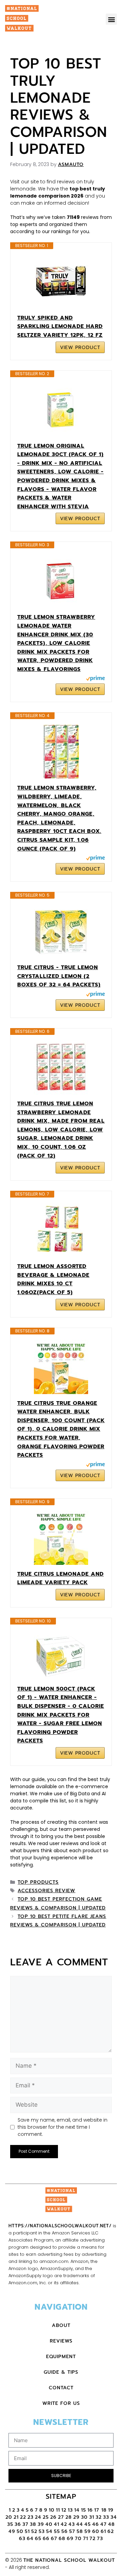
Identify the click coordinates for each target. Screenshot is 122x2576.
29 (76, 2517)
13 (70, 2510)
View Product (80, 347)
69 (70, 2539)
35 (10, 2524)
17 (98, 2510)
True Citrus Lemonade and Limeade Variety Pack (60, 1578)
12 (64, 2510)
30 (84, 2517)
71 (86, 2539)
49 (12, 2531)
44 (80, 2524)
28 (69, 2517)
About (61, 2325)
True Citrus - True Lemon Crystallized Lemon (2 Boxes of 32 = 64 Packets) (59, 976)
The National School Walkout (69, 2560)
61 (103, 2531)
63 (22, 2539)
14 (77, 2510)
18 (104, 2510)
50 (20, 2531)
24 (38, 2517)
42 (64, 2524)
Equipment (61, 2357)
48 (111, 2524)
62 (111, 2531)
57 (72, 2531)
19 (111, 2510)
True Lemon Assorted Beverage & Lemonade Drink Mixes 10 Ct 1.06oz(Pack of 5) (53, 1279)
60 (96, 2531)
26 (53, 2517)
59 (88, 2531)
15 (84, 2510)
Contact (61, 2388)
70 (78, 2539)
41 (57, 2524)
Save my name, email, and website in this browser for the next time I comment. (63, 2127)
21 (16, 2517)
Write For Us (61, 2403)
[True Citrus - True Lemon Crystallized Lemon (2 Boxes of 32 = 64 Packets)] (61, 931)
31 (92, 2517)
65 (38, 2539)
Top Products (38, 1882)
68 (62, 2539)
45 (88, 2524)
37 (25, 2524)
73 (100, 2539)
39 (41, 2524)
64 (30, 2539)
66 (46, 2539)
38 (33, 2524)
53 (42, 2531)
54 (49, 2531)
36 (18, 2524)
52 (34, 2531)
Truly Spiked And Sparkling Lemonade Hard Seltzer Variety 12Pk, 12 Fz (60, 326)
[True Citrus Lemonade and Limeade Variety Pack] (61, 1538)
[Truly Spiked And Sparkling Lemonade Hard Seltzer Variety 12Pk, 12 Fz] (61, 282)
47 (104, 2524)
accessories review (46, 1891)
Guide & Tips (61, 2372)
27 (61, 2517)
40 (49, 2524)
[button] (111, 19)
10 (52, 2510)
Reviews (61, 2341)
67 (54, 2539)
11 (58, 2510)
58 (80, 2531)
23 (30, 2517)
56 (65, 2531)
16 (90, 2510)
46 (96, 2524)
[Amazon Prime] (95, 679)
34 (114, 2517)
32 (99, 2517)
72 (93, 2539)
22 (23, 2517)
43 (72, 2524)
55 (57, 2531)
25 (46, 2517)
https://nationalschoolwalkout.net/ (60, 2226)
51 (27, 2531)
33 (106, 2517)
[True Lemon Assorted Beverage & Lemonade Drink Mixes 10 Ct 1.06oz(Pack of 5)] (61, 1230)
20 (9, 2517)
